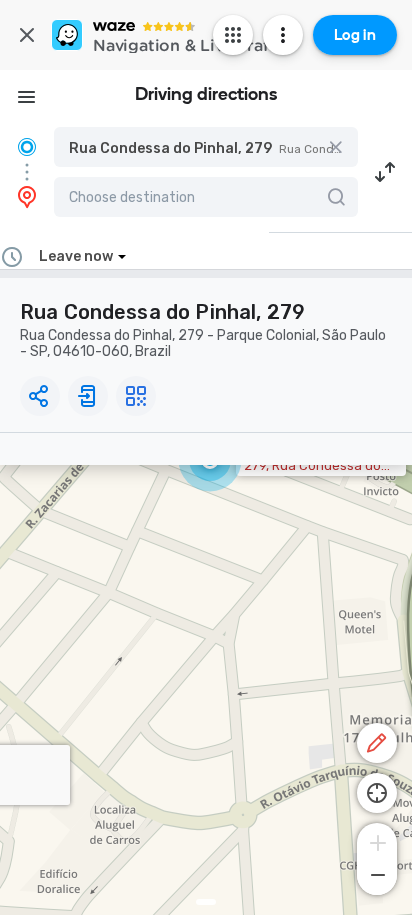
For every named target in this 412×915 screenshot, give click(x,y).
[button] (206, 147)
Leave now (76, 256)
